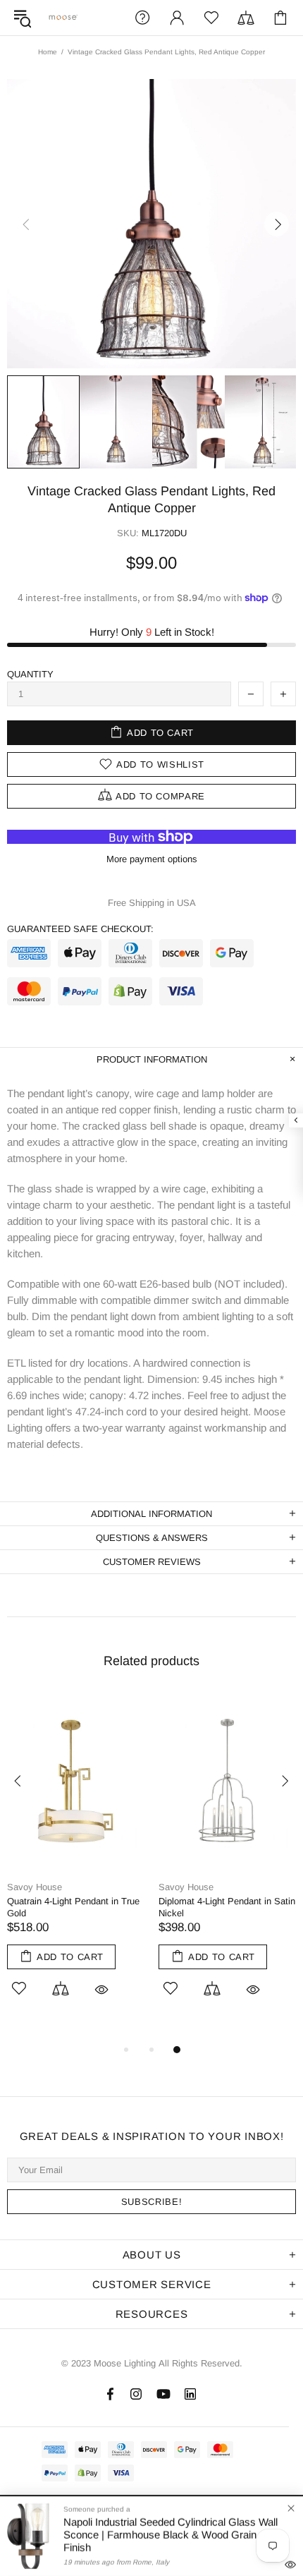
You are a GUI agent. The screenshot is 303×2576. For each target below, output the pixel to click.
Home (48, 52)
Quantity (30, 674)
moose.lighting (63, 17)
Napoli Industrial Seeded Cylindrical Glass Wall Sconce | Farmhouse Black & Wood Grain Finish (171, 2535)
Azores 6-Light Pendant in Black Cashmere (84, 1907)
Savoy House (45, 1887)
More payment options (152, 859)
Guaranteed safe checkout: (80, 929)
